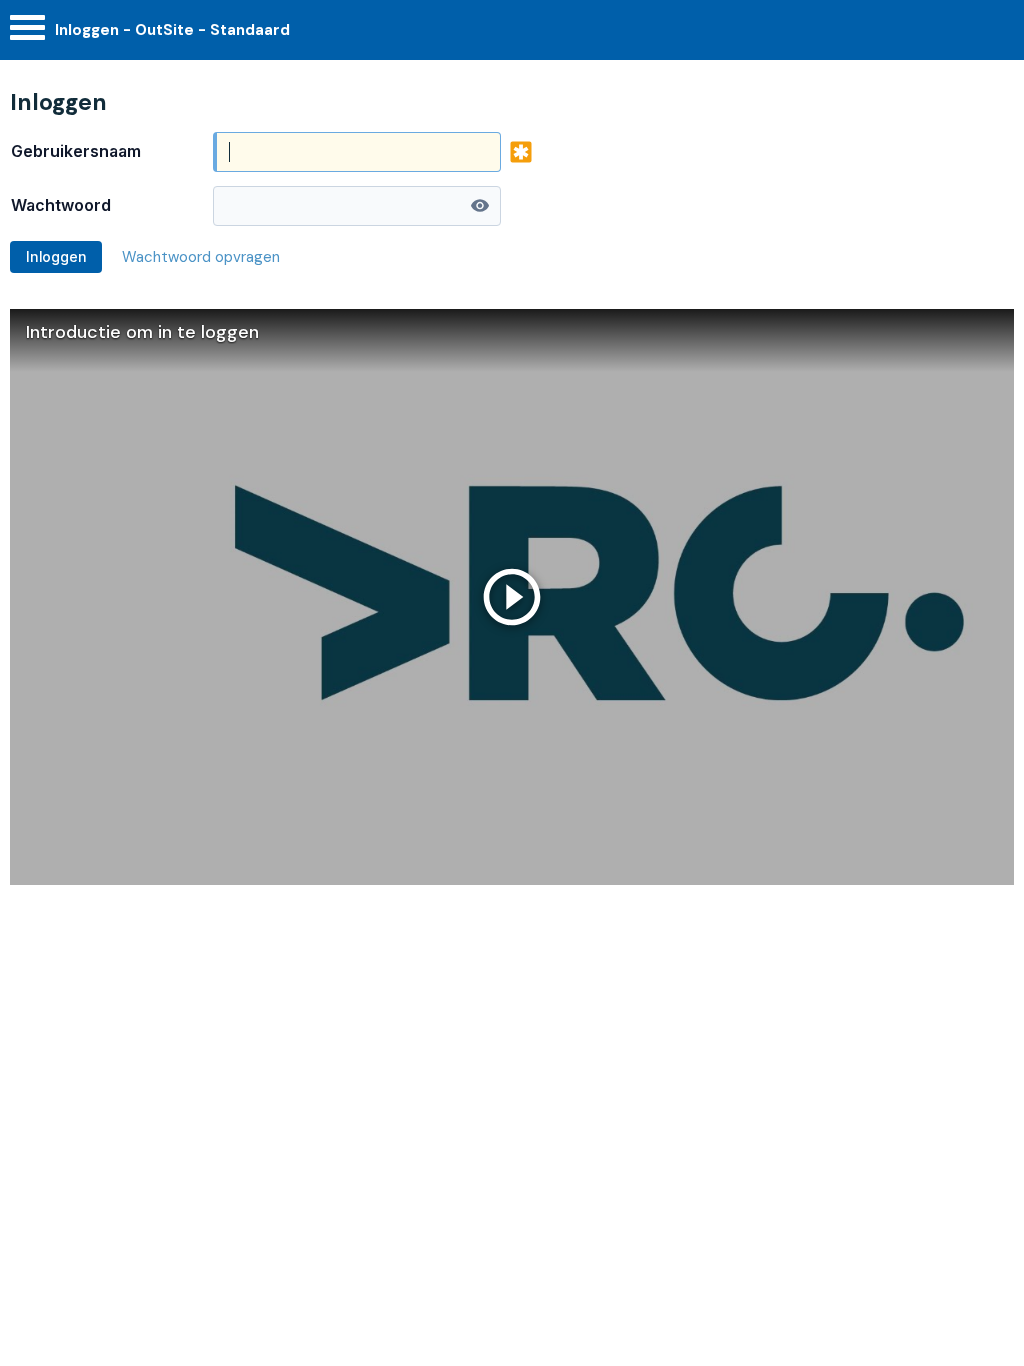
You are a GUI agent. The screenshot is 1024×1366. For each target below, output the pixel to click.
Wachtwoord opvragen (201, 257)
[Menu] (27, 32)
